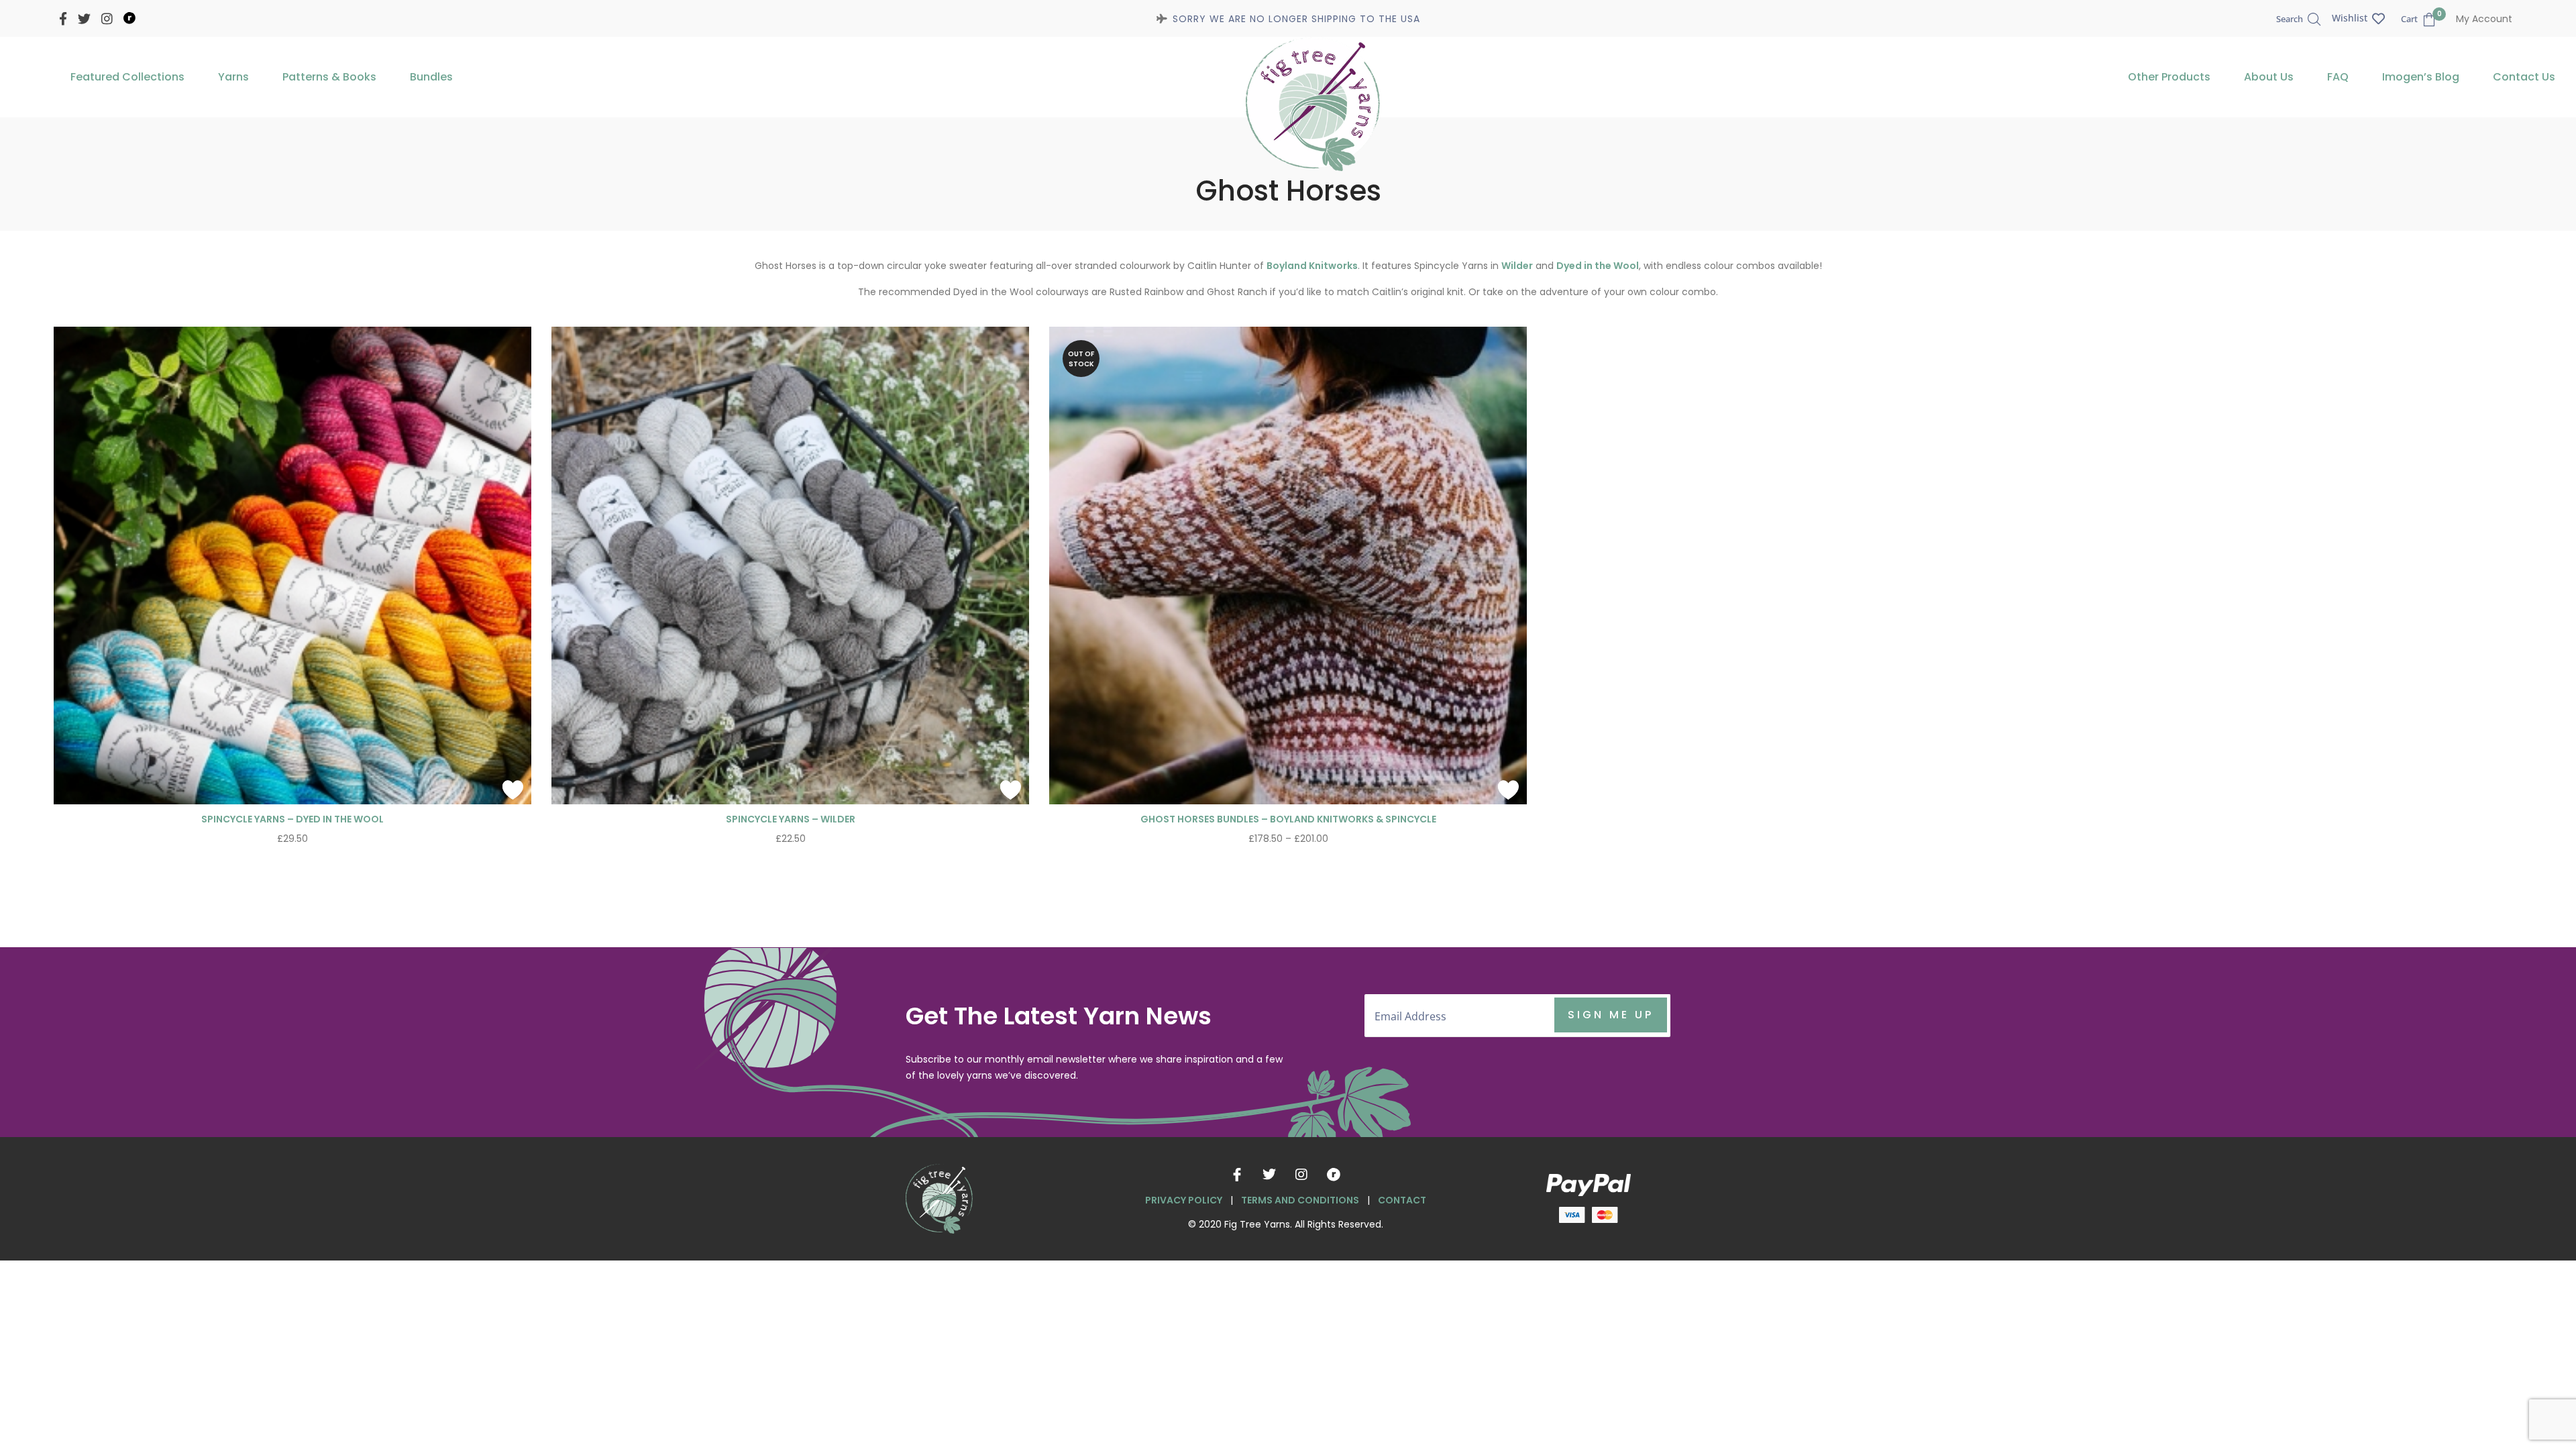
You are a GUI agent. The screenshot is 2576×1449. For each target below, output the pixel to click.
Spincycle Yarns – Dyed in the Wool (292, 819)
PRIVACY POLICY (1184, 1200)
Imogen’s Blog (2421, 77)
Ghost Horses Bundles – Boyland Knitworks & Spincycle (1288, 819)
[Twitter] (1269, 1175)
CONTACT (1402, 1200)
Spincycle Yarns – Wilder (791, 819)
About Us (2269, 77)
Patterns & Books (329, 77)
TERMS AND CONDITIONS (1300, 1200)
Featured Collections (127, 77)
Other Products (2169, 77)
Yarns (233, 77)
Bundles (431, 77)
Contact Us (2524, 77)
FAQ (2338, 77)
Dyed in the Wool (1598, 266)
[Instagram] (1301, 1175)
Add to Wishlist (513, 790)
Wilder (1517, 266)
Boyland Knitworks (1312, 266)
